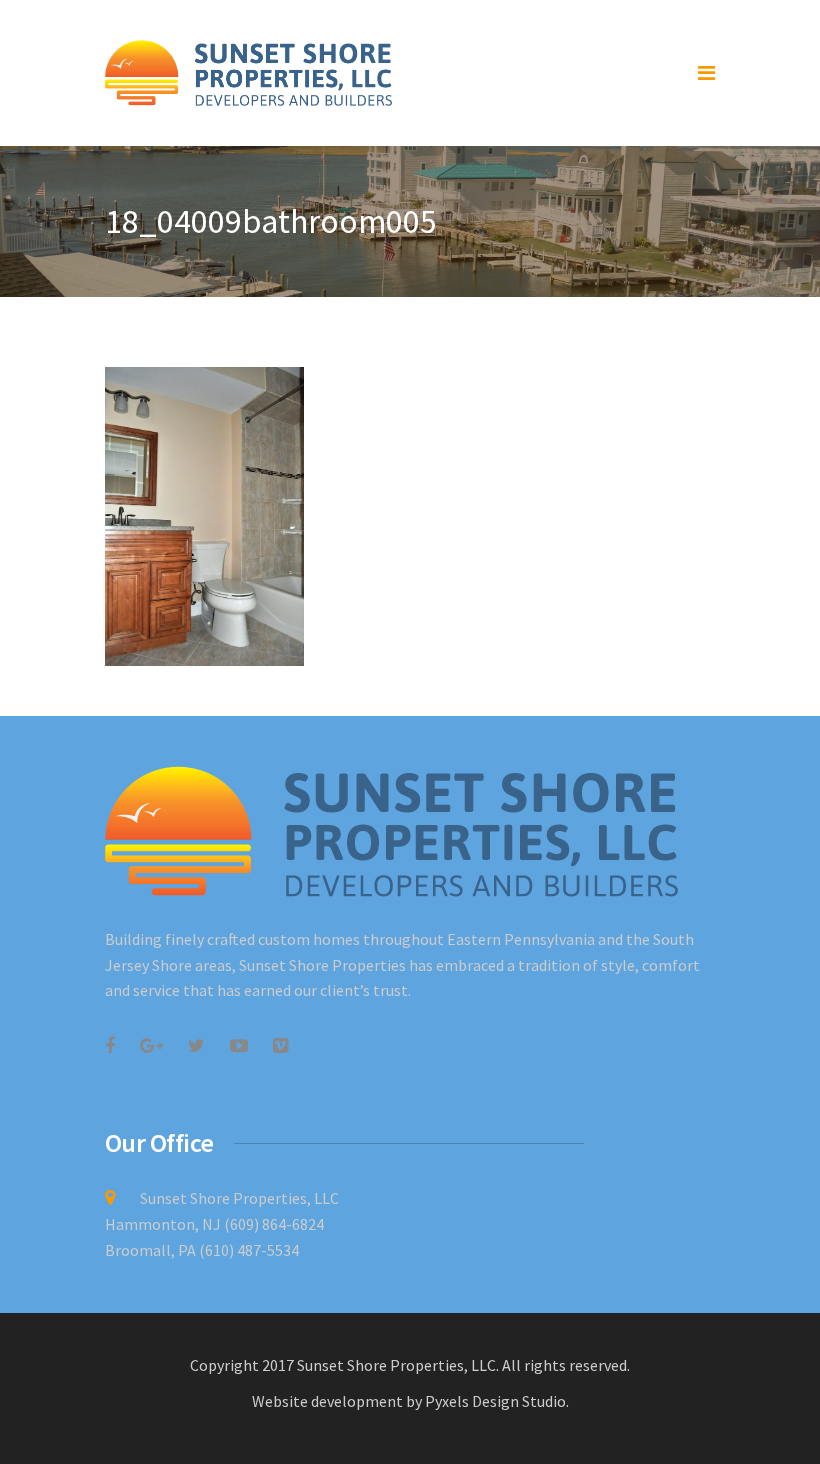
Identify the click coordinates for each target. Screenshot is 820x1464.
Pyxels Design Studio (495, 1401)
